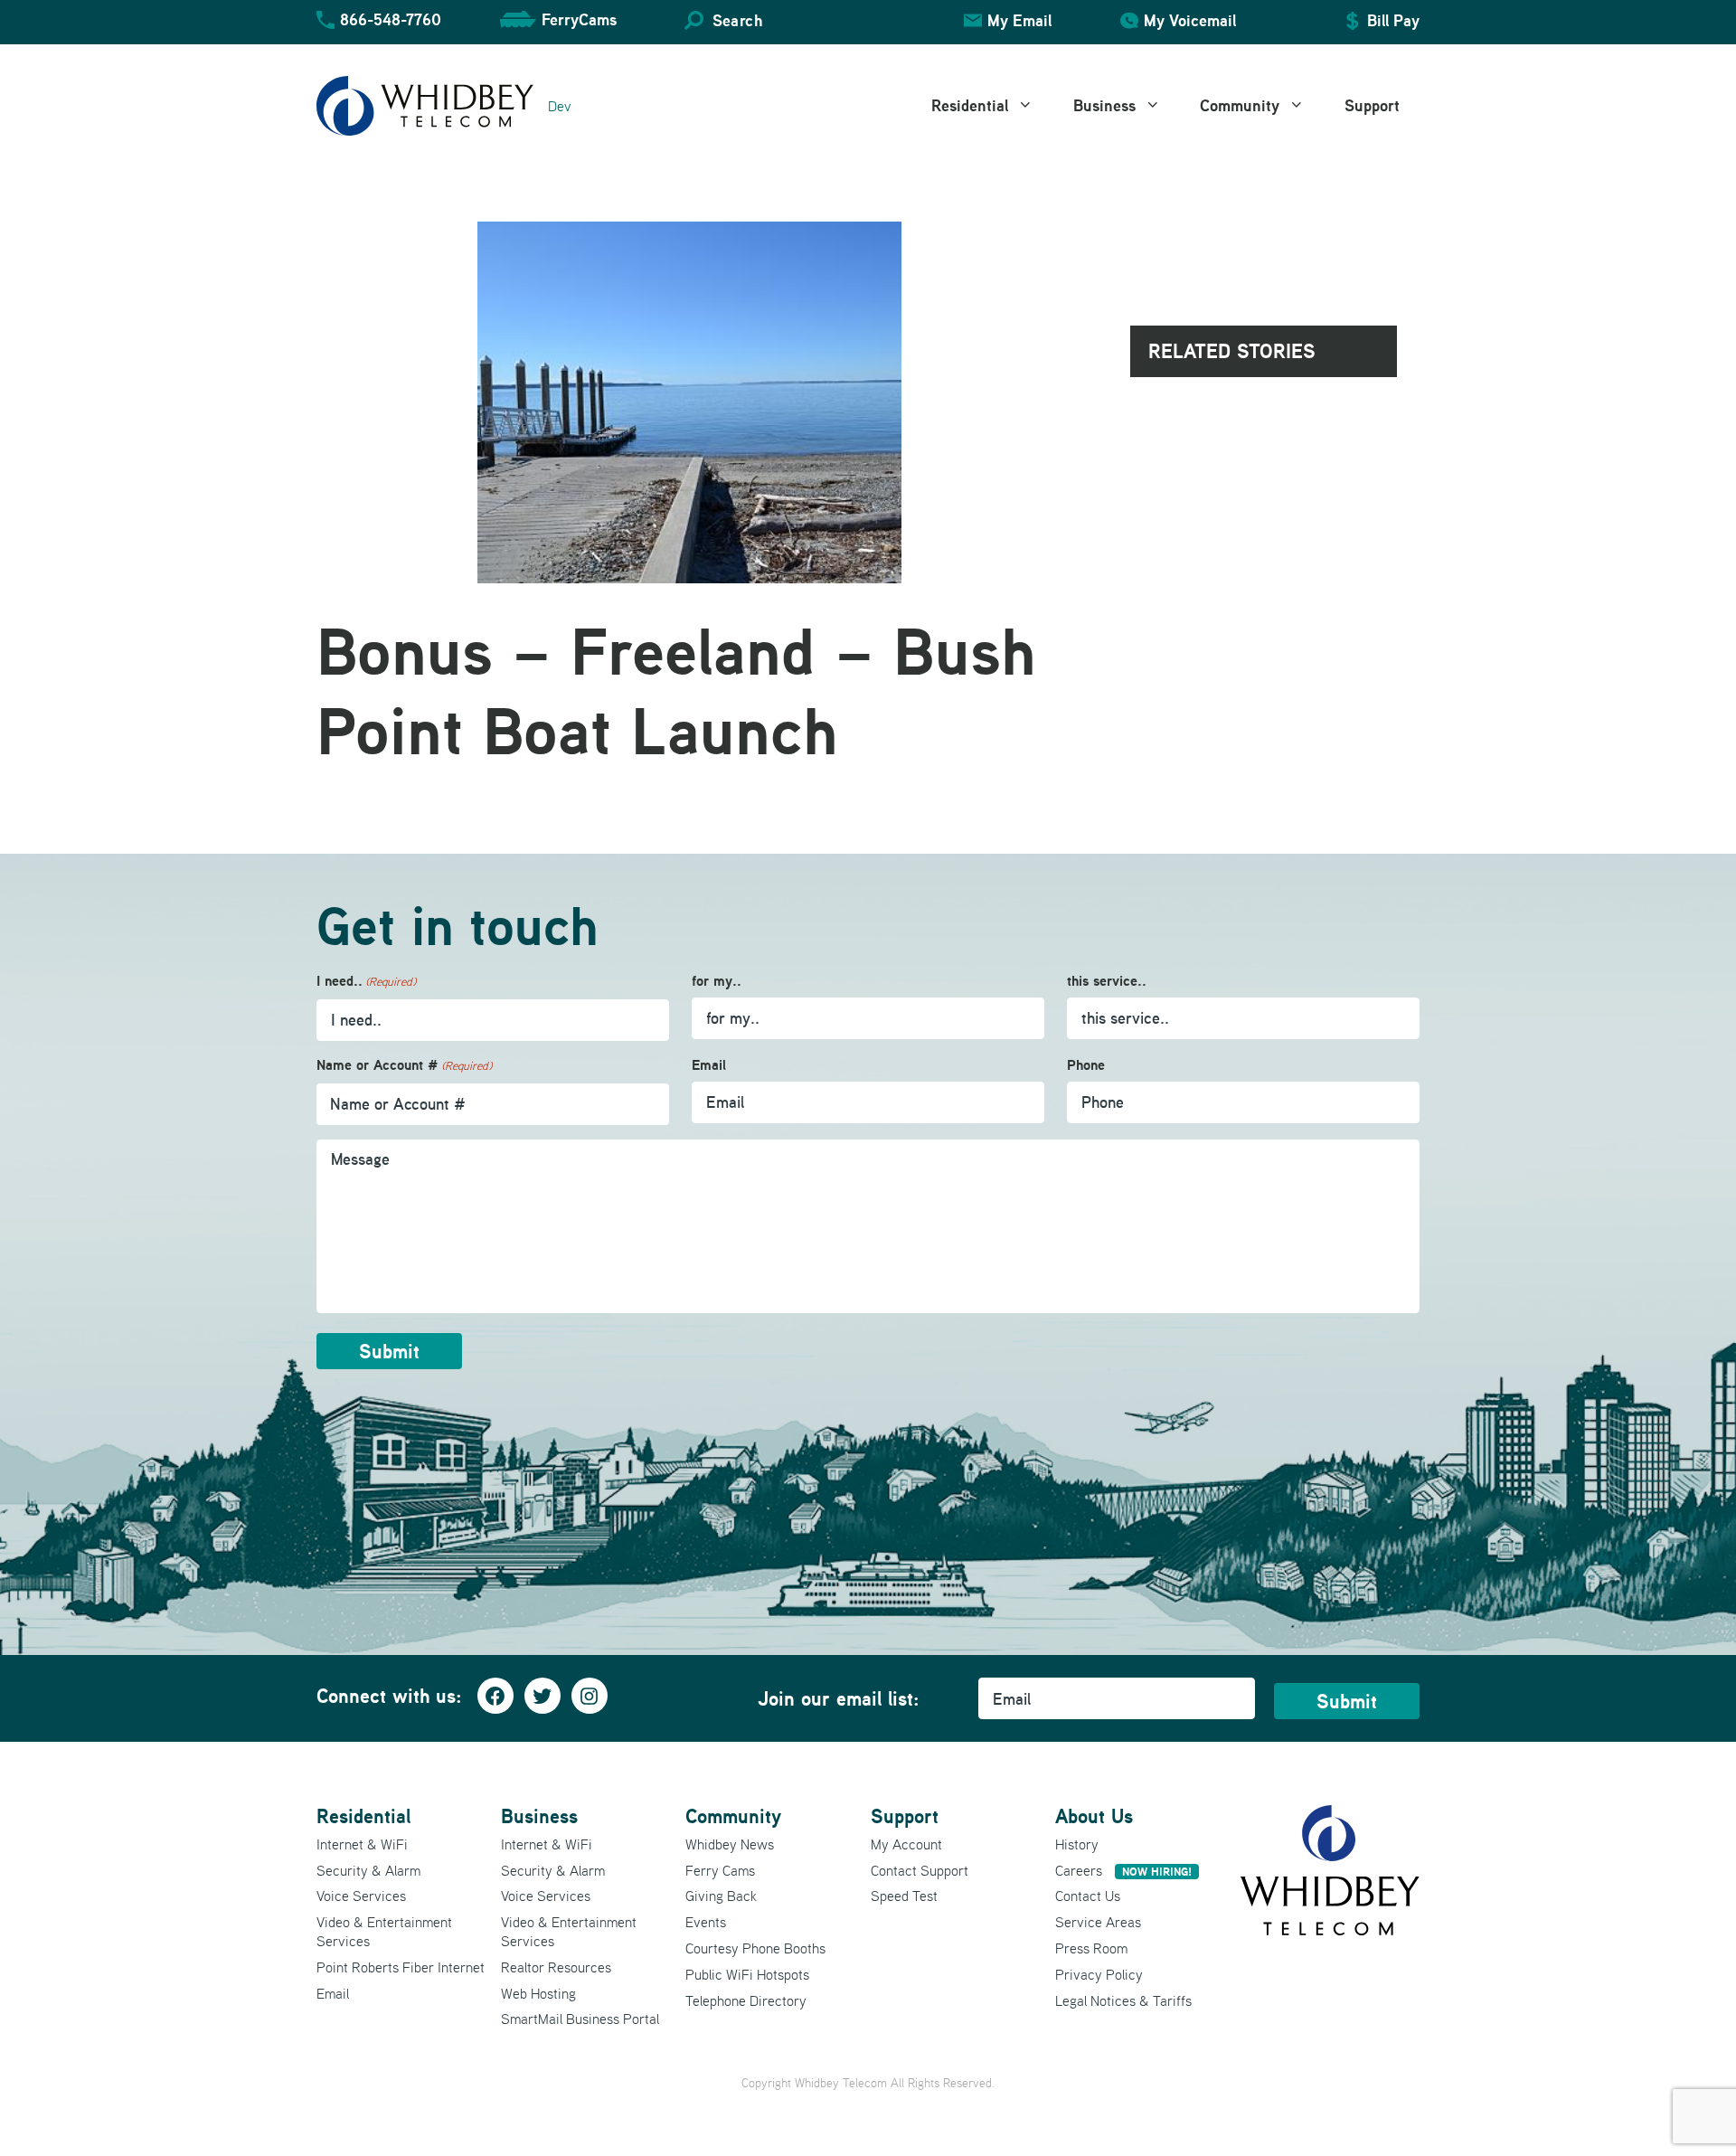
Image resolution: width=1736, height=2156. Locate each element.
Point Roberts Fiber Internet (401, 1967)
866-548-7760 (391, 19)
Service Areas (1098, 1922)
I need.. (366, 981)
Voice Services (361, 1896)
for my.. (717, 981)
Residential (970, 105)
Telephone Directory (746, 2000)
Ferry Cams (720, 1870)
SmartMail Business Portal (580, 2019)
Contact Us (1088, 1896)
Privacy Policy (1099, 1974)
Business (1104, 105)
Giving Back (721, 1896)
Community (1240, 105)
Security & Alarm (368, 1870)
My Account (906, 1844)
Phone (1086, 1065)
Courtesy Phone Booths (755, 1948)
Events (706, 1922)
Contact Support (920, 1870)
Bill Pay (1393, 20)
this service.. (1107, 981)
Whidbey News (730, 1844)
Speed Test (904, 1896)
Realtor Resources (556, 1967)
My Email (1019, 20)
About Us (1094, 1816)
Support (1372, 105)
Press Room (1091, 1948)
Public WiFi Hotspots (747, 1974)
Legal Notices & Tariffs (1123, 2000)
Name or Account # (404, 1065)
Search (737, 20)
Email (709, 1065)
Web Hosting (538, 1993)
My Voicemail (1190, 20)
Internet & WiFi (362, 1844)
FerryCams (579, 19)
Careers (1123, 1870)
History (1077, 1844)
